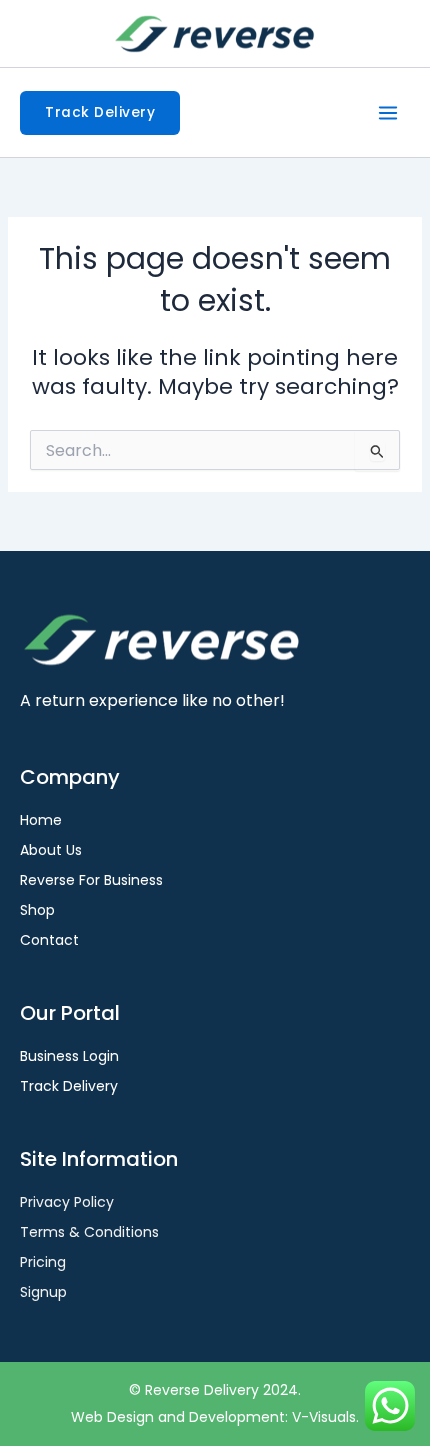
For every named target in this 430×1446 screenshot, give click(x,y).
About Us (51, 850)
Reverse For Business (91, 880)
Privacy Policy (67, 1202)
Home (41, 820)
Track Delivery (69, 1086)
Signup (43, 1292)
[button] (100, 113)
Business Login (69, 1056)
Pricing (43, 1262)
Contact (49, 940)
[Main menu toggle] (388, 113)
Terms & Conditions (89, 1232)
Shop (37, 910)
